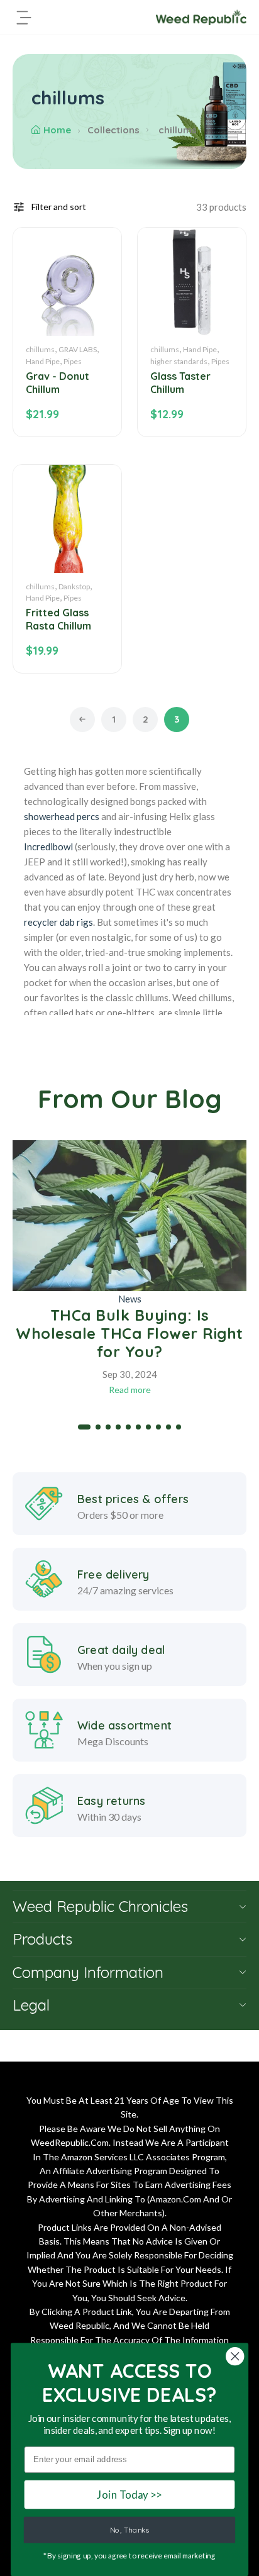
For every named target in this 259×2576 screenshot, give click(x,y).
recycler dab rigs (58, 922)
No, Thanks (129, 2530)
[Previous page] (82, 719)
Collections (113, 130)
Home (57, 130)
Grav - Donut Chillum (58, 383)
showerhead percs (62, 816)
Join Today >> (129, 2494)
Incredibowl (48, 847)
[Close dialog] (235, 2356)
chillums (40, 349)
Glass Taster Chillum (180, 383)
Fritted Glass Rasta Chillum (58, 619)
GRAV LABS (78, 349)
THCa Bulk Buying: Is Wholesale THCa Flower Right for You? (129, 1333)
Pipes (73, 361)
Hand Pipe (43, 361)
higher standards (179, 361)
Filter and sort (59, 207)
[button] (84, 1427)
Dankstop (74, 586)
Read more (130, 1390)
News (130, 1299)
